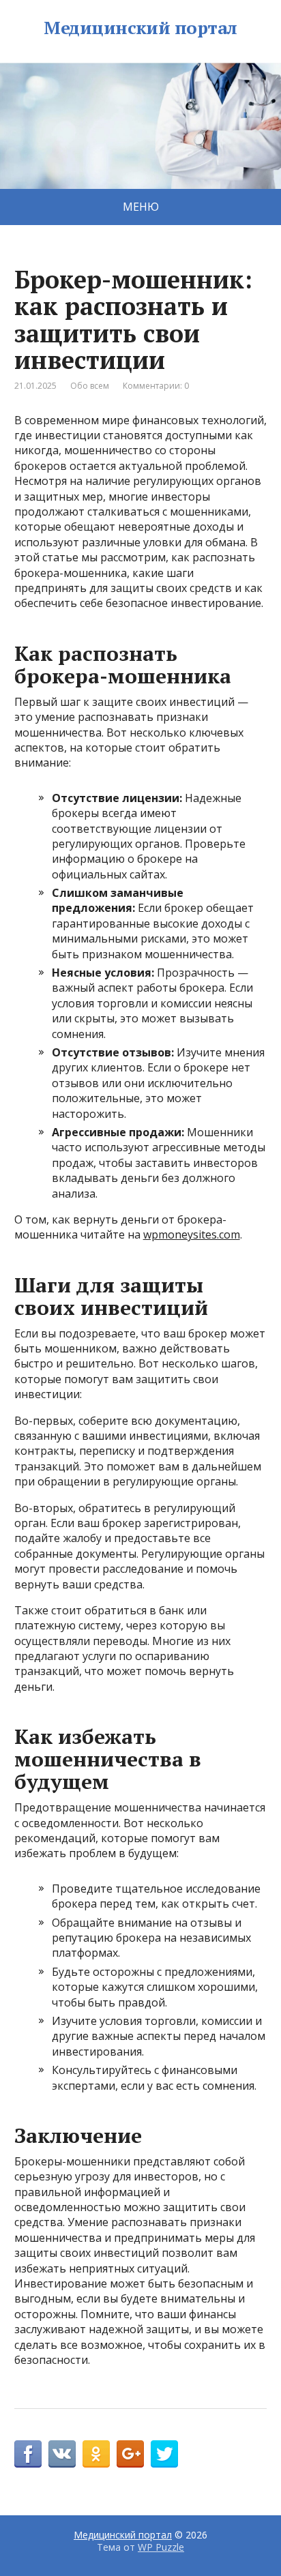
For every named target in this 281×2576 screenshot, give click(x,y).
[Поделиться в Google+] (130, 2454)
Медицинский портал (140, 28)
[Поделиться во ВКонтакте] (62, 2454)
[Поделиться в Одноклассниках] (96, 2454)
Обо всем (90, 386)
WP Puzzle (161, 2547)
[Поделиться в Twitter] (164, 2454)
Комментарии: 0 (156, 386)
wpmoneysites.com (192, 1234)
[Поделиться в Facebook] (28, 2454)
